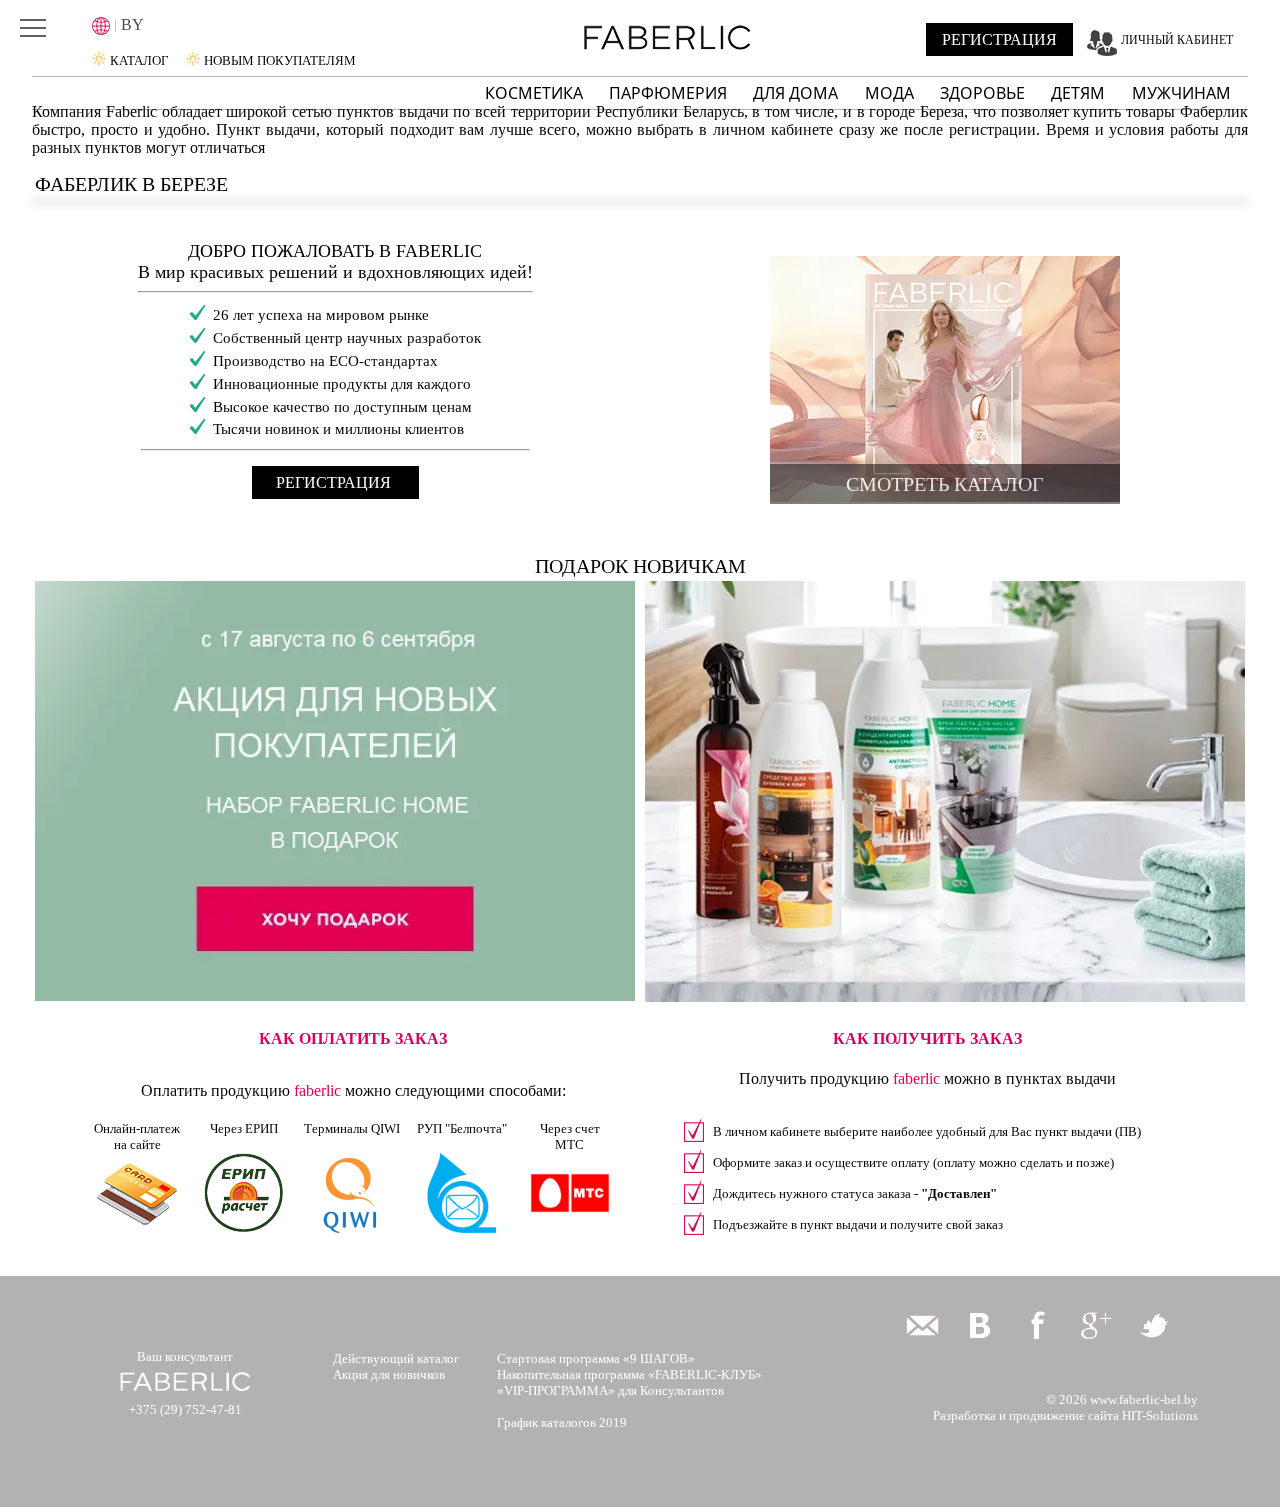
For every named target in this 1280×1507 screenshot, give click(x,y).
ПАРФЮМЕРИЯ (668, 93)
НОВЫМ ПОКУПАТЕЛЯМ (280, 60)
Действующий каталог (396, 1358)
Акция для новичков (389, 1374)
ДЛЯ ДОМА (797, 93)
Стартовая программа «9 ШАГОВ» (596, 1358)
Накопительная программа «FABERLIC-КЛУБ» (629, 1374)
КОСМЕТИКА (534, 93)
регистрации (992, 129)
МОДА (891, 93)
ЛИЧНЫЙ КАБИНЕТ (1177, 40)
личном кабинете (773, 129)
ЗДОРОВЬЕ (984, 93)
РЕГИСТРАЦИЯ (999, 39)
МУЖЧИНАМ (1181, 93)
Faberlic (131, 111)
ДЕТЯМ (1080, 93)
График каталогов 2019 (562, 1422)
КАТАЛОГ (139, 60)
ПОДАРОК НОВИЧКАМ (640, 566)
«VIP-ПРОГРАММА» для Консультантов (610, 1390)
